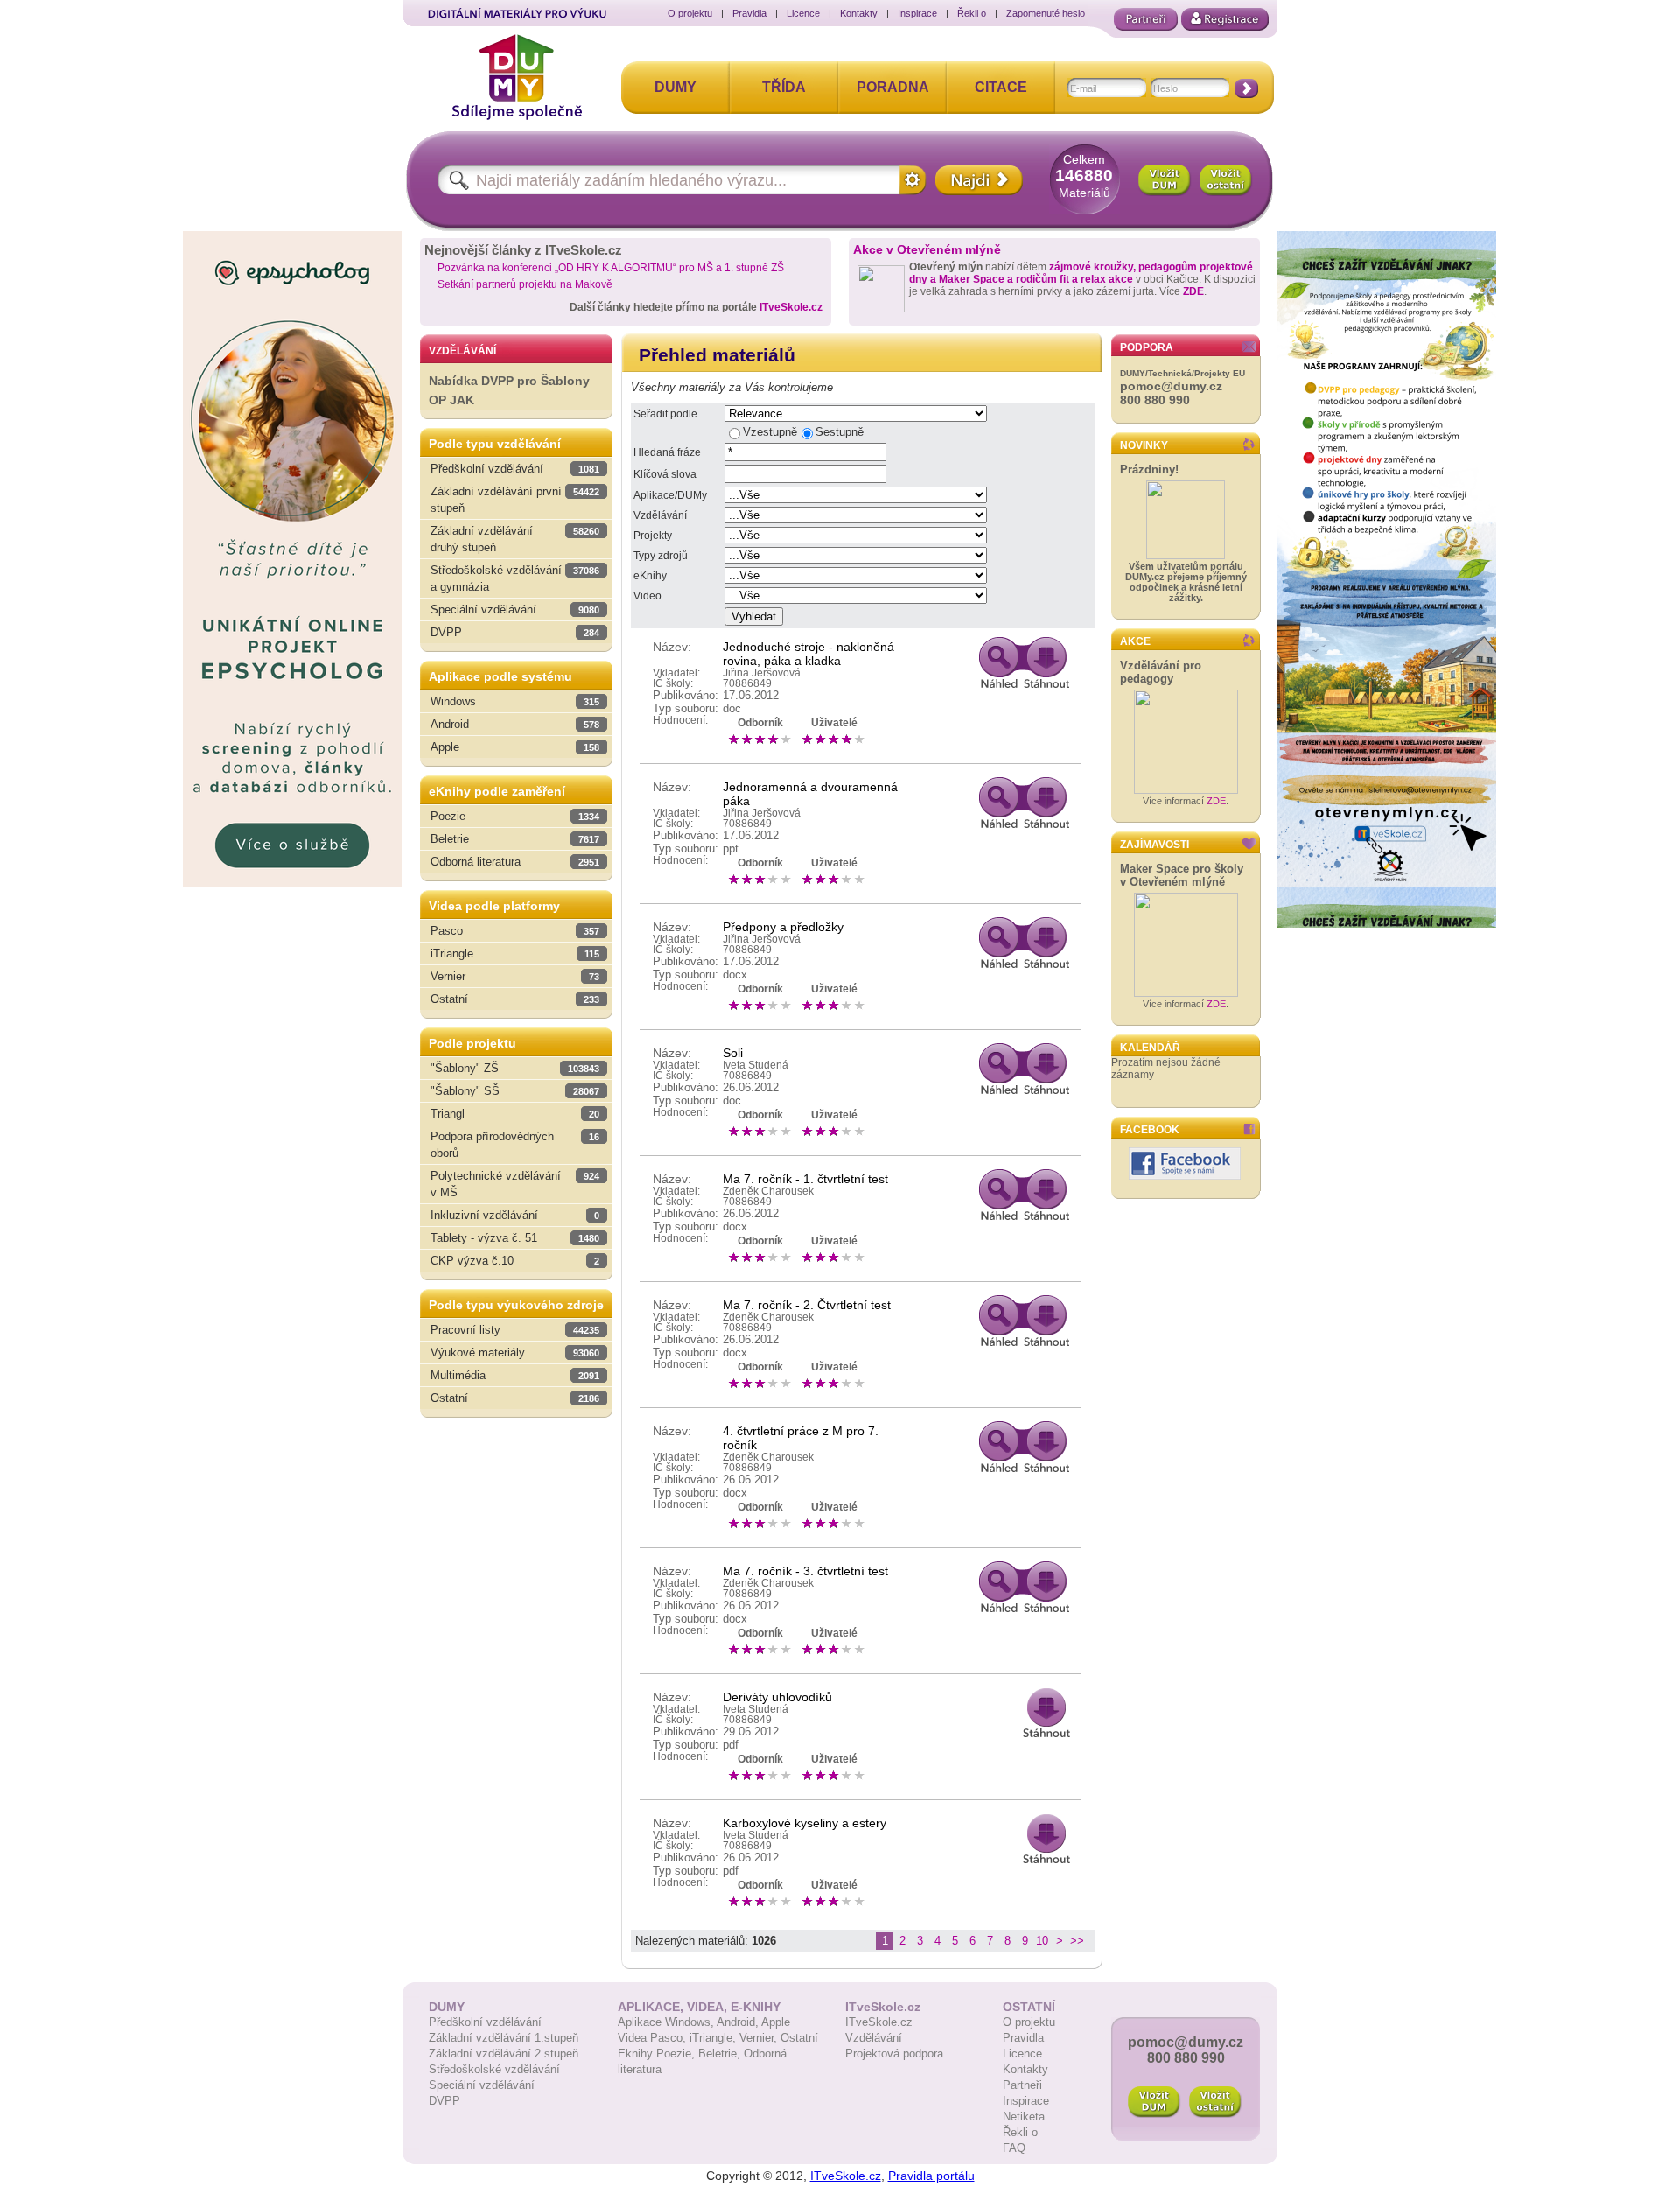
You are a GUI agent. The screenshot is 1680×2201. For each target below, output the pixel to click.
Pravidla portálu (931, 2176)
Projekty (653, 536)
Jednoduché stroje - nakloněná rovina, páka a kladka (808, 654)
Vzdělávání (660, 515)
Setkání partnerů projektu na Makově (525, 284)
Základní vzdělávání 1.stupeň (504, 2038)
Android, (739, 2022)
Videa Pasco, (654, 2038)
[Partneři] (1146, 19)
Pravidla (749, 13)
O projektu (690, 13)
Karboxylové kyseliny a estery (805, 1823)
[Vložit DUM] (1165, 180)
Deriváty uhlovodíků (777, 1697)
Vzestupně (770, 432)
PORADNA (893, 87)
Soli (733, 1053)
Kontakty (859, 13)
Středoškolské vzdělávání (494, 2069)
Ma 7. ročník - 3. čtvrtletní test (805, 1571)
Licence (803, 13)
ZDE (1193, 291)
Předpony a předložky (783, 927)
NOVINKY (1144, 445)
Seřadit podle (665, 414)
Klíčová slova (665, 474)
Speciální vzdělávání (482, 2085)
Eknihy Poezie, (658, 2054)
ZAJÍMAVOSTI (1155, 845)
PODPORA (1147, 347)
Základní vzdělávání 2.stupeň (504, 2054)
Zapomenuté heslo (1046, 13)
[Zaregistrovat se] (1225, 19)
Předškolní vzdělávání (485, 2022)
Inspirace (917, 13)
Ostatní (799, 2038)
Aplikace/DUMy (670, 495)
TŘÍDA (784, 87)
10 (1042, 1941)
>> (1077, 1941)
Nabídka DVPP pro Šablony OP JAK (509, 391)
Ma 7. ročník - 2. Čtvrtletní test (807, 1305)
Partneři (1022, 2085)
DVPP (444, 2101)
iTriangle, (714, 2038)
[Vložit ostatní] (1226, 180)
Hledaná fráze (667, 452)
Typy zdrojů (661, 556)
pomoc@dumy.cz (1171, 386)
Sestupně (840, 432)
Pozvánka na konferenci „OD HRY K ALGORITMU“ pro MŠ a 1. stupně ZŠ (611, 268)
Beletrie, (721, 2054)
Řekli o (972, 13)
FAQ (1014, 2148)
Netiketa (1024, 2117)
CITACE (1001, 87)
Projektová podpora (894, 2054)
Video (647, 596)
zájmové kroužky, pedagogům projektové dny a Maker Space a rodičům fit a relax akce (1081, 273)
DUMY (675, 87)
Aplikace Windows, (667, 2022)
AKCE (1135, 641)
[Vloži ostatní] (1215, 2102)
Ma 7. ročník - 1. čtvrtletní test (805, 1179)
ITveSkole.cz (791, 307)
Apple (776, 2022)
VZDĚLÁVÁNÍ (462, 351)
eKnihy (650, 576)
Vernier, (760, 2038)
